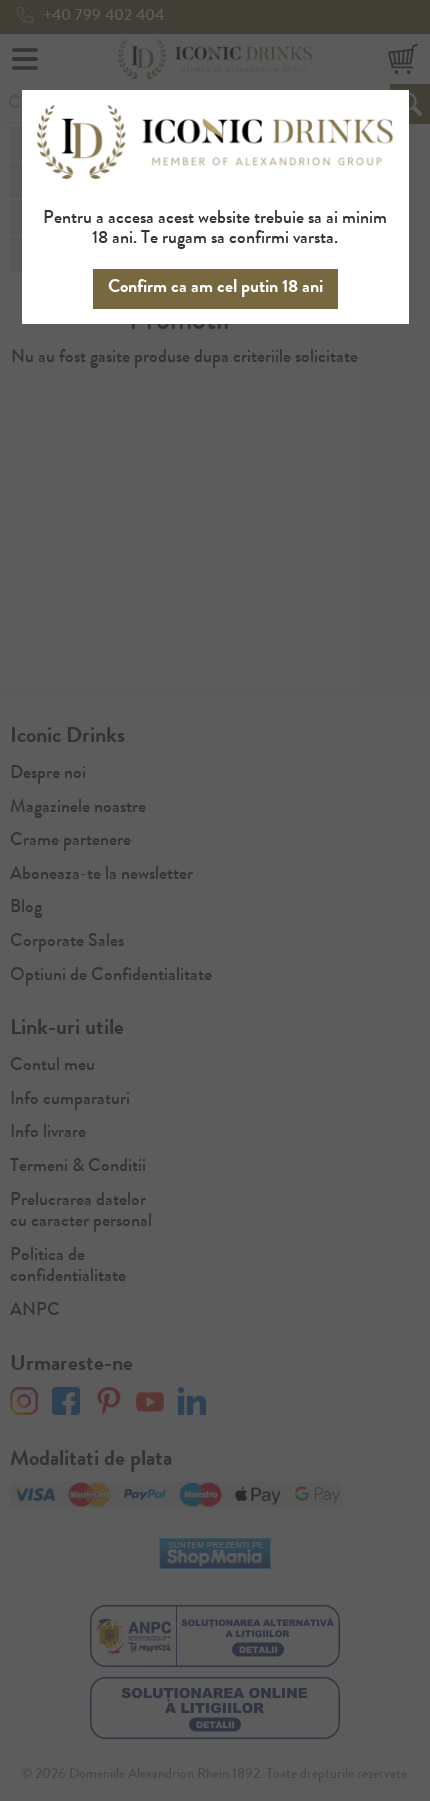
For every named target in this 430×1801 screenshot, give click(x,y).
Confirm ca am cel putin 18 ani (215, 288)
